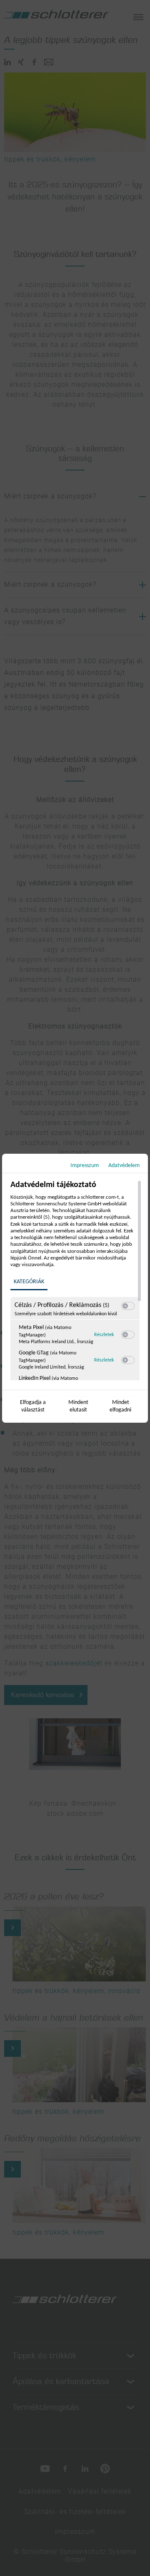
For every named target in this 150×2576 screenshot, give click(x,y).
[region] (76, 1280)
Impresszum (85, 1166)
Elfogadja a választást (33, 1406)
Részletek (104, 1335)
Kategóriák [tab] (29, 1282)
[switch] (128, 1306)
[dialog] (75, 1288)
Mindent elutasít (78, 1406)
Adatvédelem (124, 1166)
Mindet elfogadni (120, 1406)
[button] (125, 1306)
